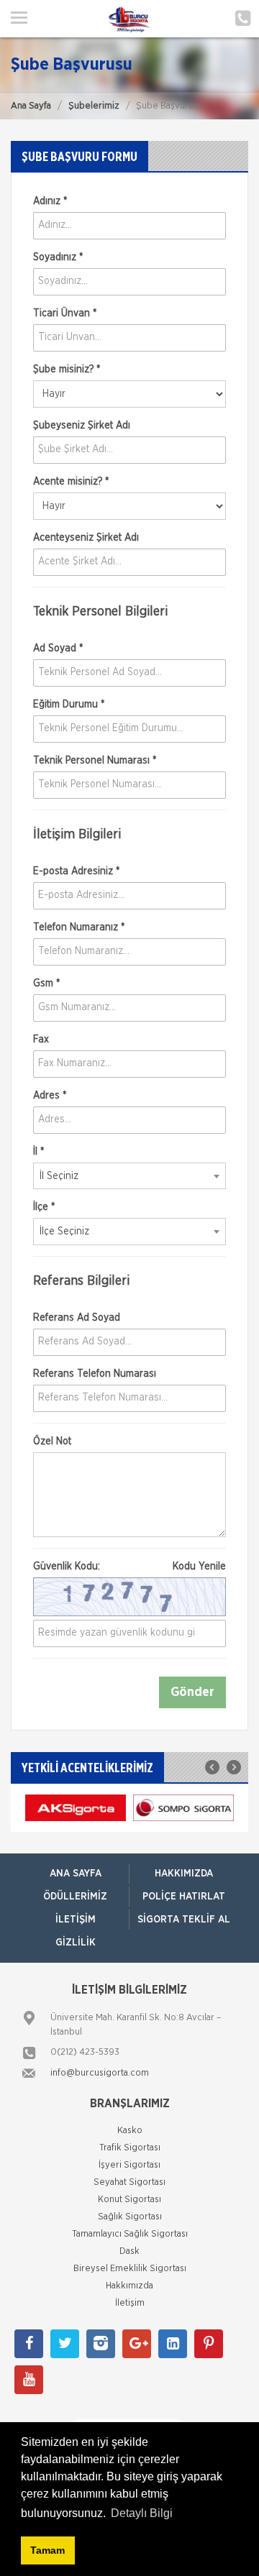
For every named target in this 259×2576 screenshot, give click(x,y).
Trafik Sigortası (130, 2148)
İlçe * (44, 1207)
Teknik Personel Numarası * (95, 761)
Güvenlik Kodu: (129, 1567)
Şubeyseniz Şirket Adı (82, 426)
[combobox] (129, 1176)
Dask (129, 2251)
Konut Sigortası (129, 2200)
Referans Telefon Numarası (95, 1374)
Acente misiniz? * (71, 482)
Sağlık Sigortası (130, 2217)
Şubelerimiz (94, 106)
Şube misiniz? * (67, 370)
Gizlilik (76, 1943)
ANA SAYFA (76, 1874)
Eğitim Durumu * (69, 705)
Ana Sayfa (31, 106)
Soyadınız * (58, 257)
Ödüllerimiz (75, 1897)
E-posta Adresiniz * (76, 871)
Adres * (50, 1096)
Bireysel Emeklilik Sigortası (130, 2269)
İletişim (76, 1920)
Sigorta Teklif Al (184, 1920)
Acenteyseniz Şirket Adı (86, 538)
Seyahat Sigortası (129, 2182)
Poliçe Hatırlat (184, 1897)
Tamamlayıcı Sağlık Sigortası (130, 2234)
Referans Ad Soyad (77, 1318)
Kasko (130, 2131)
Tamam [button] (47, 2550)
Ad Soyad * (58, 648)
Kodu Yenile (199, 1567)
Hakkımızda (184, 1874)
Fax (41, 1040)
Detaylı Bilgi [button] (142, 2513)
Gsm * (46, 984)
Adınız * (50, 201)
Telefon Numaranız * (79, 927)
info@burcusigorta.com (100, 2073)
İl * (38, 1152)
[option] (76, 1808)
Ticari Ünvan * (65, 313)
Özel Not (52, 1441)
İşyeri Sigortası (129, 2165)
